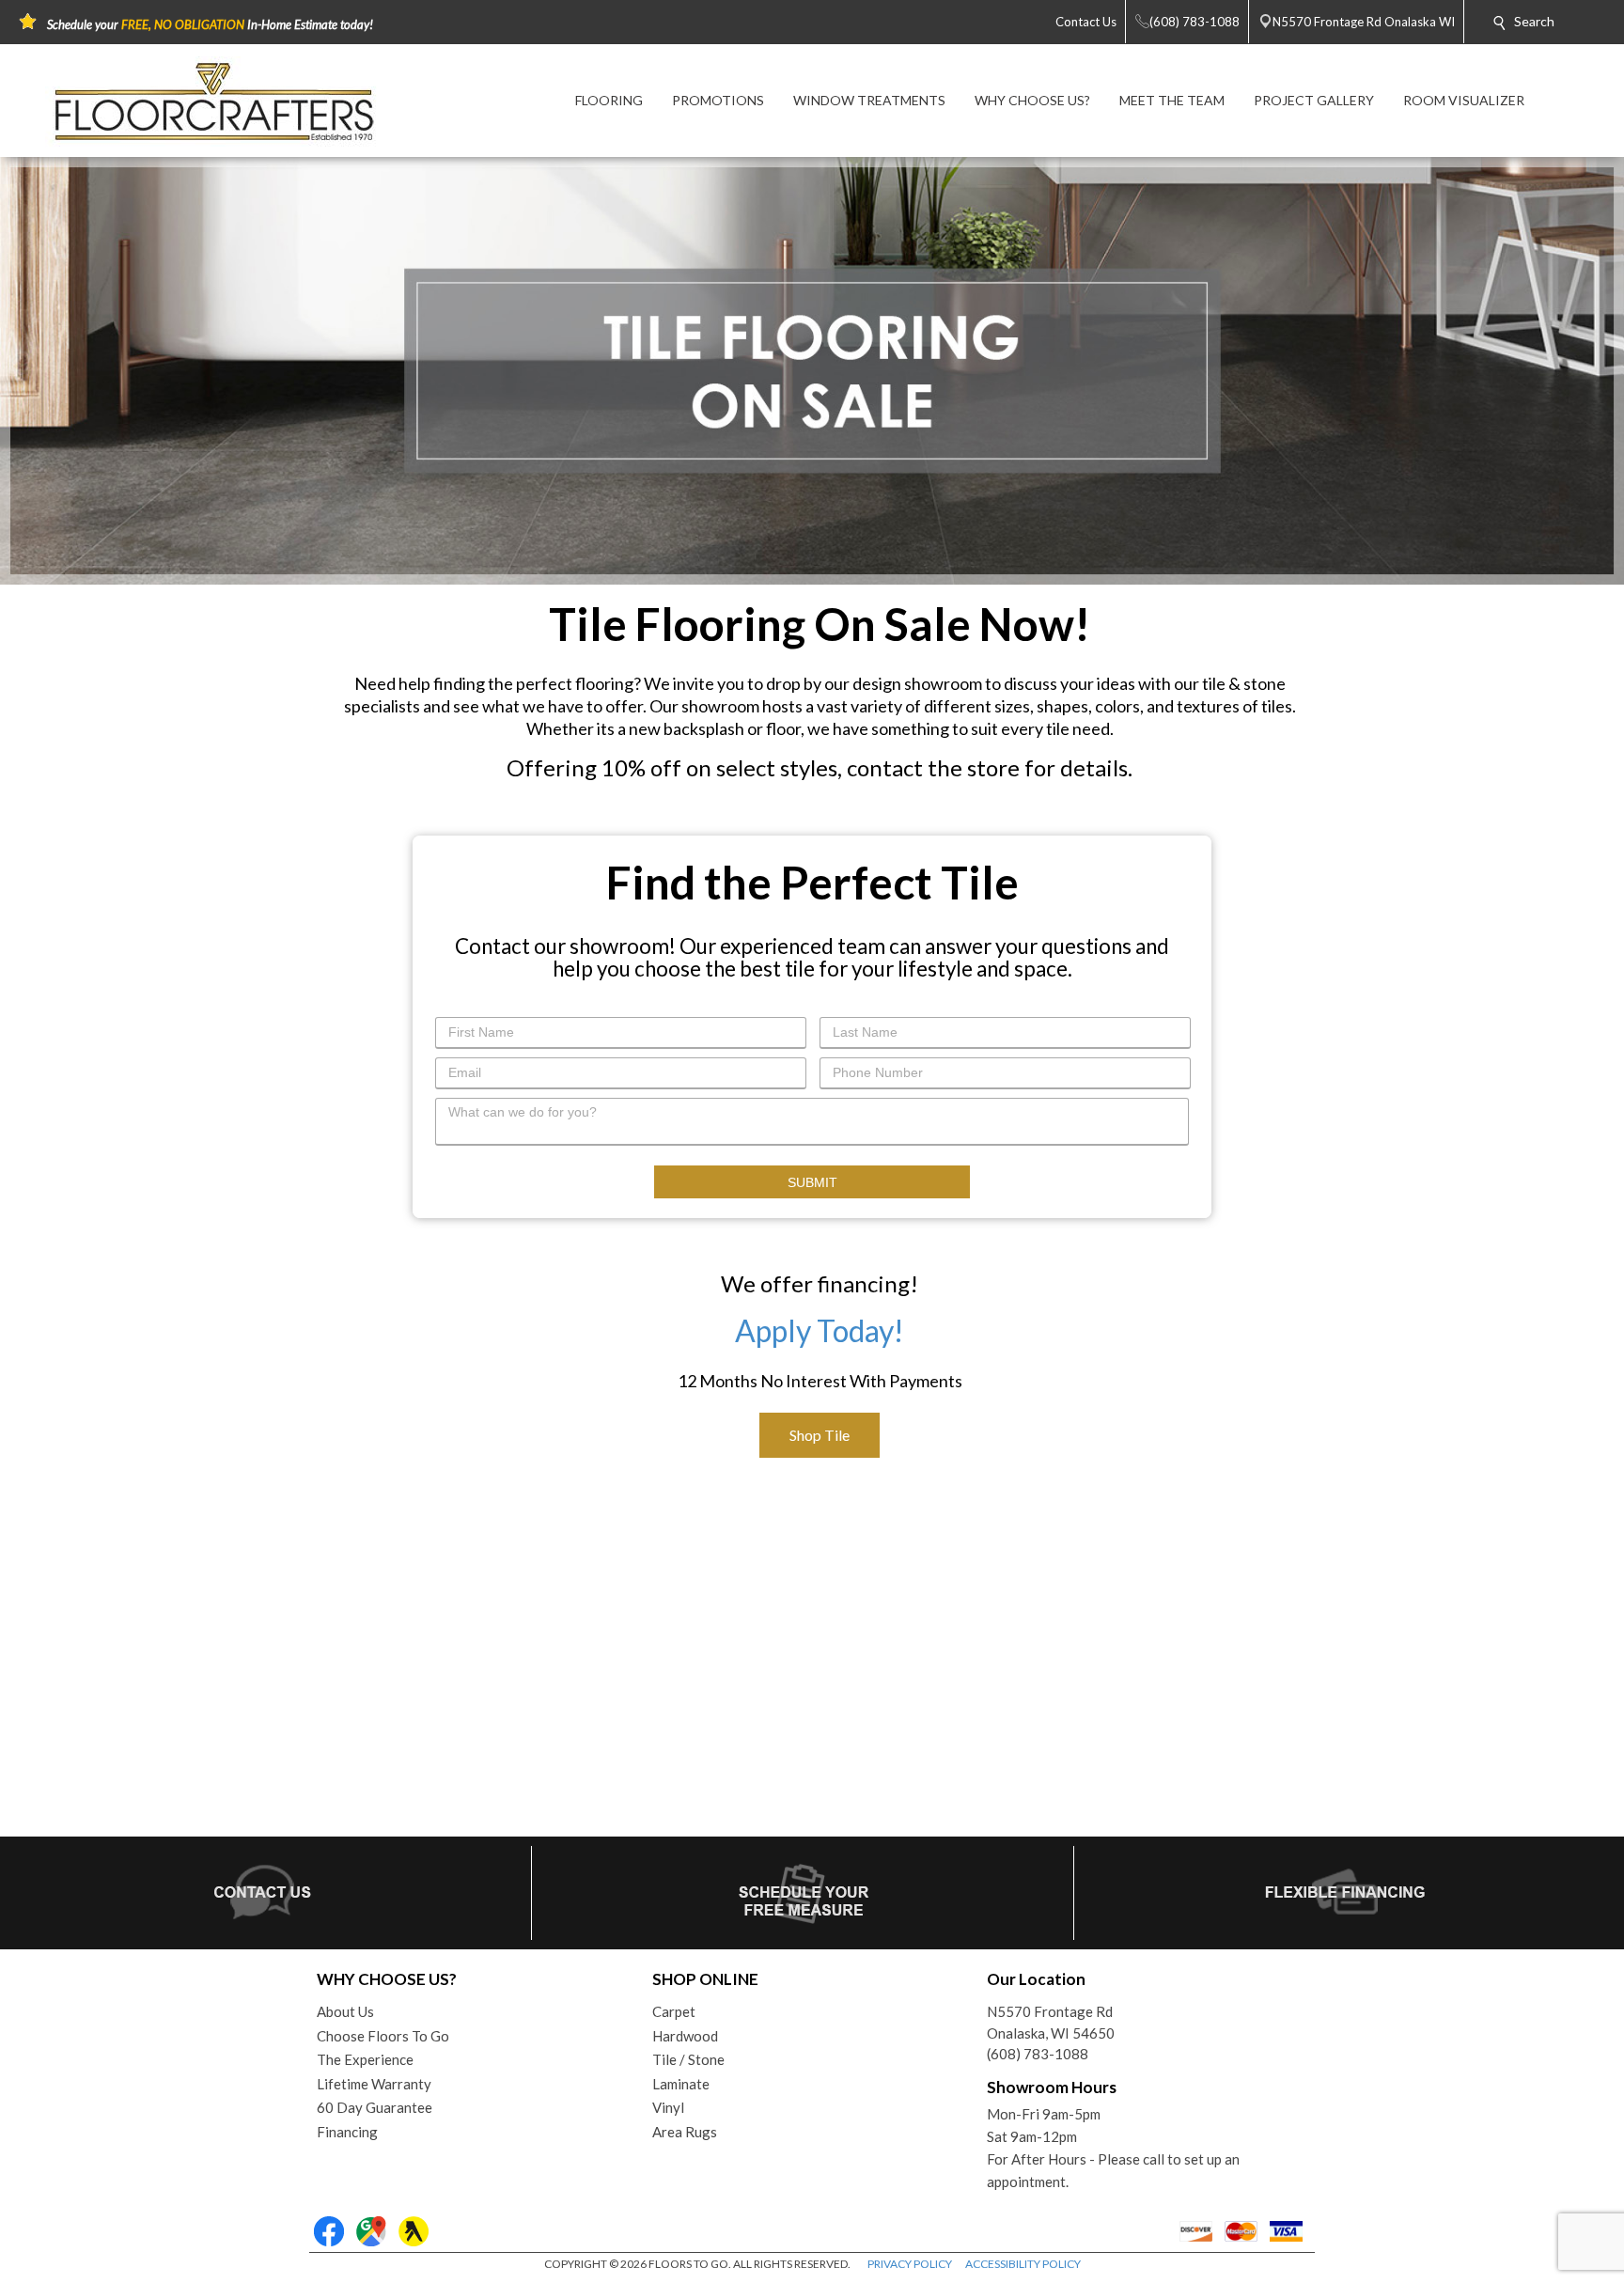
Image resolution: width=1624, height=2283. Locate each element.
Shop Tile (820, 1435)
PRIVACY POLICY (910, 2264)
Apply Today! (820, 1330)
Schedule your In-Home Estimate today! (210, 24)
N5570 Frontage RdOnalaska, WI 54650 (1051, 2022)
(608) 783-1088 (1038, 2054)
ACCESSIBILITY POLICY (1023, 2264)
